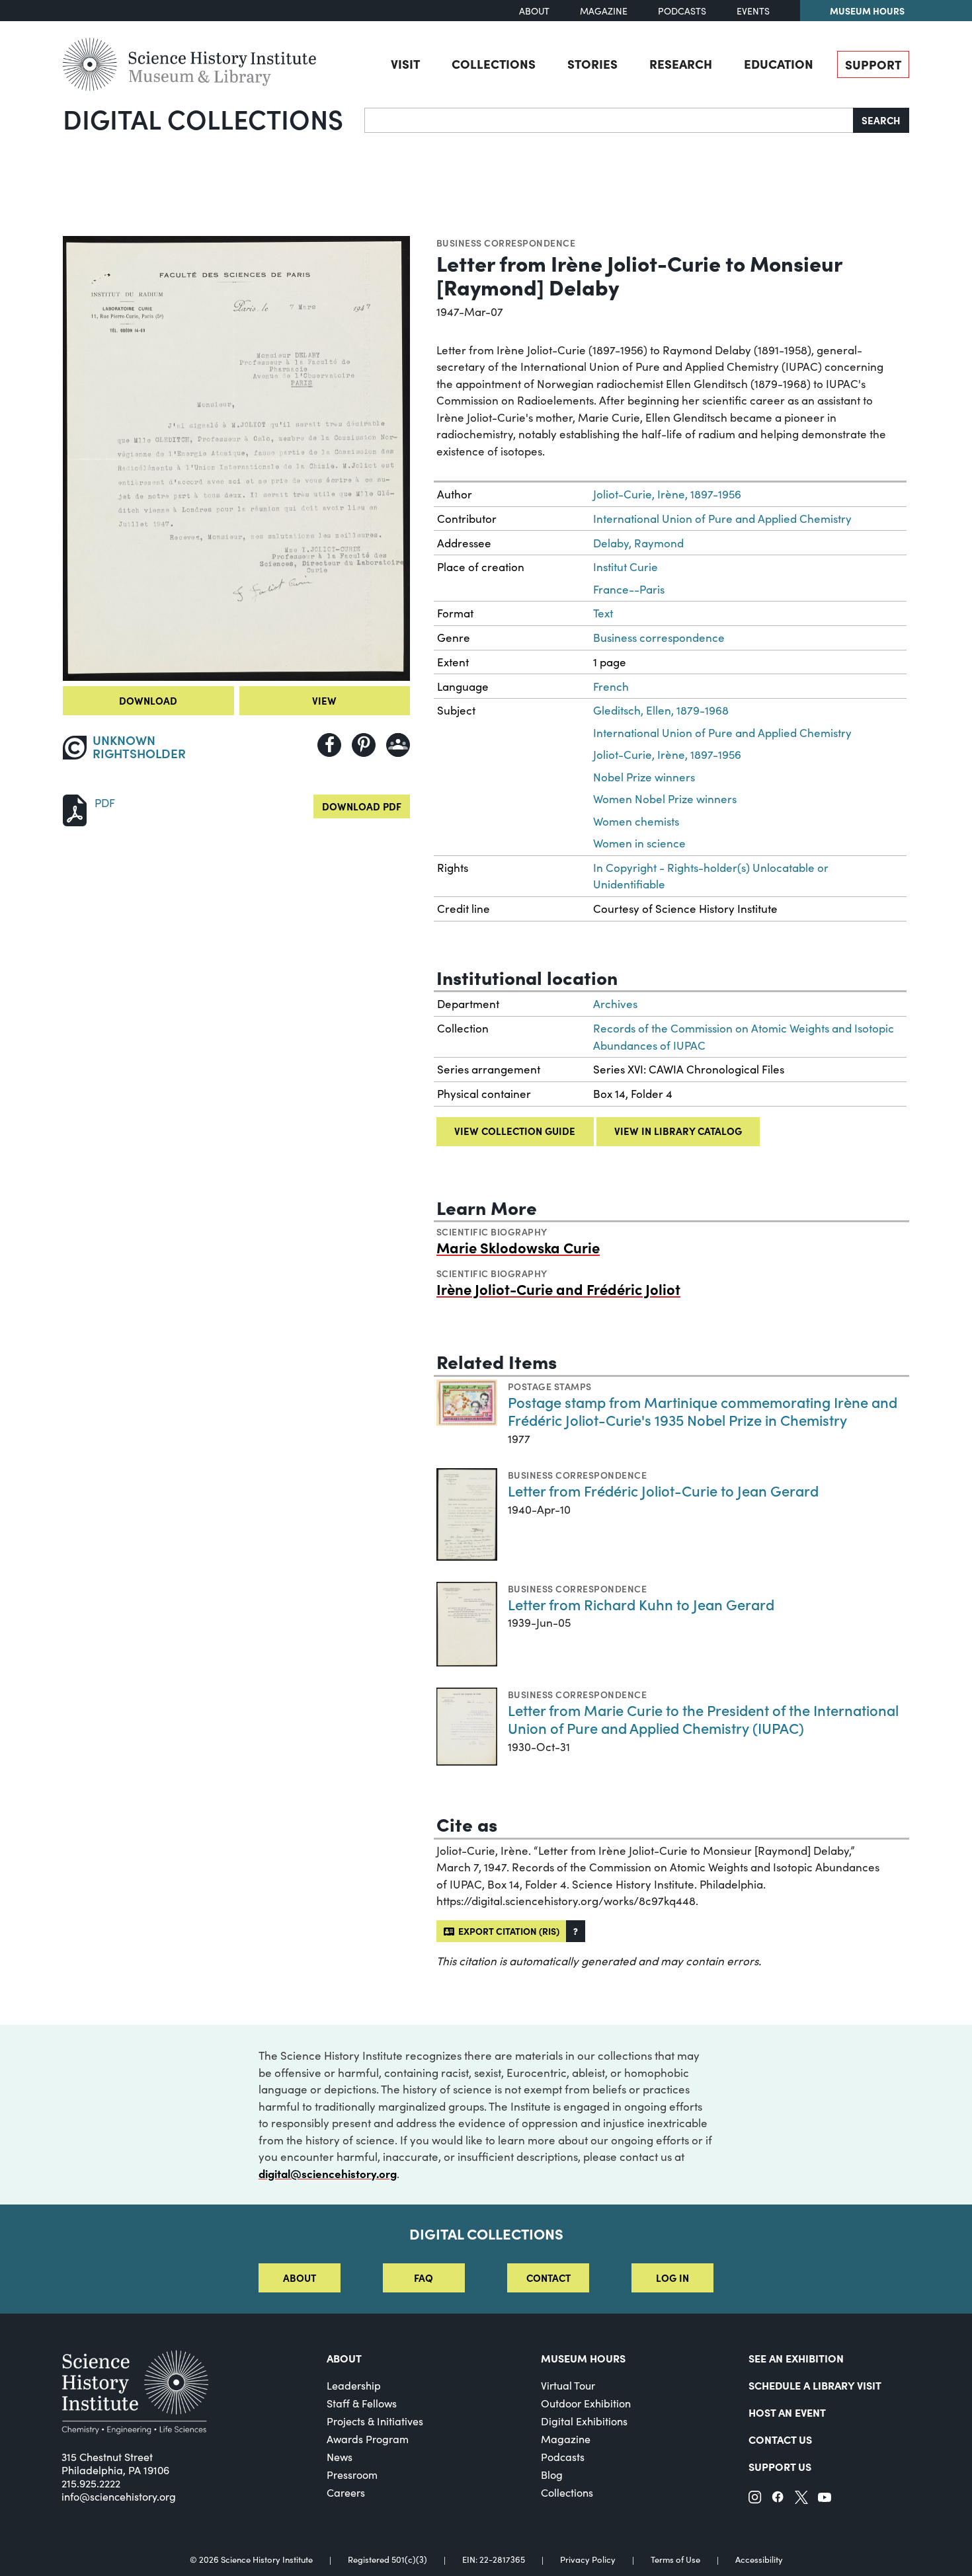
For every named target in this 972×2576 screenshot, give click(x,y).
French (611, 686)
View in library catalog (678, 1131)
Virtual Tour (568, 2385)
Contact (548, 2278)
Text (603, 613)
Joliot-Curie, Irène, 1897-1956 (667, 494)
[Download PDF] (75, 809)
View (324, 700)
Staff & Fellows (362, 2403)
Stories (592, 63)
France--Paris (629, 589)
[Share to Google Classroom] (398, 745)
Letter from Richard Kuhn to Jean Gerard (641, 1604)
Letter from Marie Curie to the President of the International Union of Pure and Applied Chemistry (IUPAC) (703, 1719)
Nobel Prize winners (644, 777)
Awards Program (368, 2439)
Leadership (354, 2385)
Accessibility (759, 2560)
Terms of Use (675, 2560)
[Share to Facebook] (329, 745)
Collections (494, 63)
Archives (615, 1004)
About (534, 11)
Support (873, 64)
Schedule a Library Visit (815, 2385)
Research (681, 63)
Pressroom (352, 2475)
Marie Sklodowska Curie (518, 1247)
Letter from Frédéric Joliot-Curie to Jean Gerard (663, 1490)
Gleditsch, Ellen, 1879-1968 (661, 710)
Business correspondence (506, 243)
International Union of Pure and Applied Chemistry (722, 519)
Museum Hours (867, 11)
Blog (552, 2475)
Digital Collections (203, 118)
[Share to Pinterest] (364, 745)
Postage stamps (550, 1386)
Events (753, 11)
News (340, 2457)
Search (881, 120)
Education (779, 63)
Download (148, 700)
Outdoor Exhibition (586, 2403)
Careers (346, 2492)
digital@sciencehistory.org (328, 2173)
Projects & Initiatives (375, 2421)
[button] (576, 1931)
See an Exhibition (796, 2358)
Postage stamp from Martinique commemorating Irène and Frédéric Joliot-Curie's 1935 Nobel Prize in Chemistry (703, 1411)
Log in (672, 2278)
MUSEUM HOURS (583, 2358)
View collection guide (515, 1131)
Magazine (604, 11)
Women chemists (636, 821)
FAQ (424, 2278)
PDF (105, 803)
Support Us (780, 2466)
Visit (405, 63)
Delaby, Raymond (638, 543)
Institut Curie (626, 567)
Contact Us (780, 2439)
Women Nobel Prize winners (665, 799)
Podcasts (682, 11)
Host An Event (787, 2412)
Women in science (639, 843)
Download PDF (362, 806)
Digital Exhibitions (584, 2421)
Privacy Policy (588, 2560)
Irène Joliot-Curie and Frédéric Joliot (558, 1289)
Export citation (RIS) (507, 1931)
